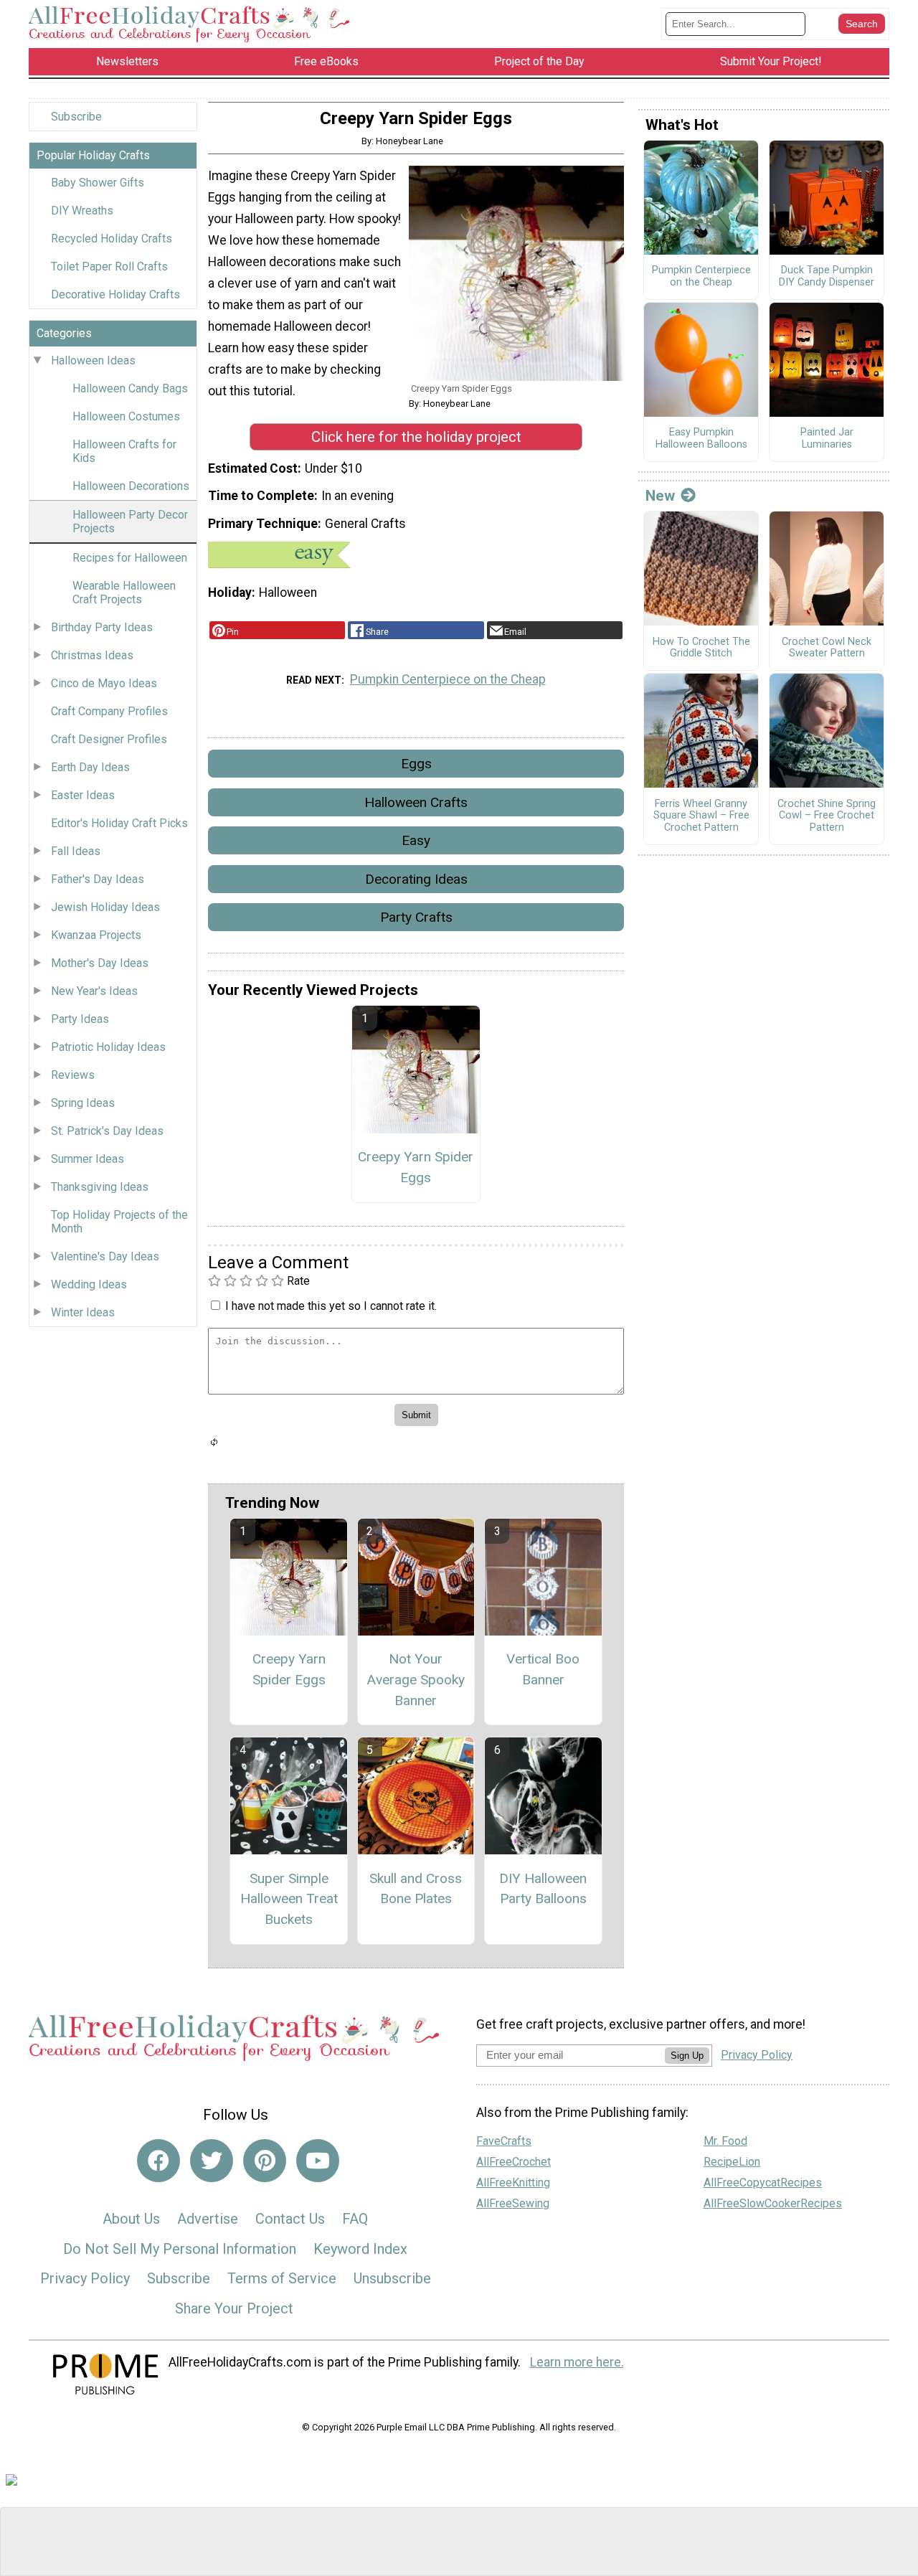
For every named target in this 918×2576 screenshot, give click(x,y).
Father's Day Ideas (98, 879)
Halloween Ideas (93, 360)
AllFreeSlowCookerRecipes (773, 2203)
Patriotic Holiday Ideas (108, 1047)
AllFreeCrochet (514, 2162)
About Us (131, 2219)
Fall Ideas (76, 851)
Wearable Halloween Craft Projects (124, 593)
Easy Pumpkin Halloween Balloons (701, 439)
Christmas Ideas (92, 655)
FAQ (355, 2219)
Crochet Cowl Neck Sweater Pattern (827, 648)
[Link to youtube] (318, 2161)
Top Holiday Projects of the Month (119, 1222)
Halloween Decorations (131, 486)
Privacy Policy (85, 2278)
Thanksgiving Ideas (100, 1187)
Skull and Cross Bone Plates (416, 1889)
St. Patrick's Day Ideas (107, 1131)
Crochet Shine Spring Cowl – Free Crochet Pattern (827, 816)
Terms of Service (282, 2278)
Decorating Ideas (416, 879)
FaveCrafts (504, 2141)
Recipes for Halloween (130, 558)
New (660, 496)
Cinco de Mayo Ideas (104, 683)
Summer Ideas (87, 1159)
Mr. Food (725, 2141)
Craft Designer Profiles (109, 739)
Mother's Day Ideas (100, 963)
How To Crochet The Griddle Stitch (701, 648)
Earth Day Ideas (90, 767)
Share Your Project (234, 2308)
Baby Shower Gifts (98, 183)
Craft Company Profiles (109, 711)
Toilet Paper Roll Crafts (109, 266)
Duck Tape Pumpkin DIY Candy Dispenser (827, 277)
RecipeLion (732, 2162)
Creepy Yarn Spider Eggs (416, 1167)
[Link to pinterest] (265, 2161)
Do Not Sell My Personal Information (180, 2249)
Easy (416, 840)
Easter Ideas (83, 795)
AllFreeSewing (513, 2203)
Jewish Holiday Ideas (105, 907)
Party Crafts (416, 917)
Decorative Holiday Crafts (115, 294)
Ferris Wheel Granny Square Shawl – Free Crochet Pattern (701, 816)
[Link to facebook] (158, 2161)
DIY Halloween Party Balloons (543, 1889)
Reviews (73, 1075)
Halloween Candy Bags (130, 388)
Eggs (416, 764)
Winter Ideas (83, 1312)
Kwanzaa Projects (96, 935)
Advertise (208, 2219)
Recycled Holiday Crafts (112, 239)
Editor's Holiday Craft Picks (119, 823)
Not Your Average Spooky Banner (416, 1680)
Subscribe (76, 117)
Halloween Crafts (416, 802)
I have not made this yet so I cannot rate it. (331, 1306)
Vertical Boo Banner (543, 1669)
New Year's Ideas (94, 991)
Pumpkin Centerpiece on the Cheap (448, 679)
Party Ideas (80, 1019)
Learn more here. (577, 2362)
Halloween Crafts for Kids (124, 451)
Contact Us (290, 2219)
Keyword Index (360, 2249)
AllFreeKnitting (513, 2183)
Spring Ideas (83, 1103)
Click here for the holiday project (416, 437)
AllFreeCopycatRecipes (763, 2183)
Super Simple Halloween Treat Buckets (289, 1899)
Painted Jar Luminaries (827, 439)
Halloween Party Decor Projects (130, 522)
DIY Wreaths (82, 211)
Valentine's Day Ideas (105, 1256)
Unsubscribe (392, 2278)
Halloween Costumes (126, 416)
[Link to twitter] (212, 2161)
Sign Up (687, 2056)
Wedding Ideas (89, 1284)
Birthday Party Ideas (102, 627)
